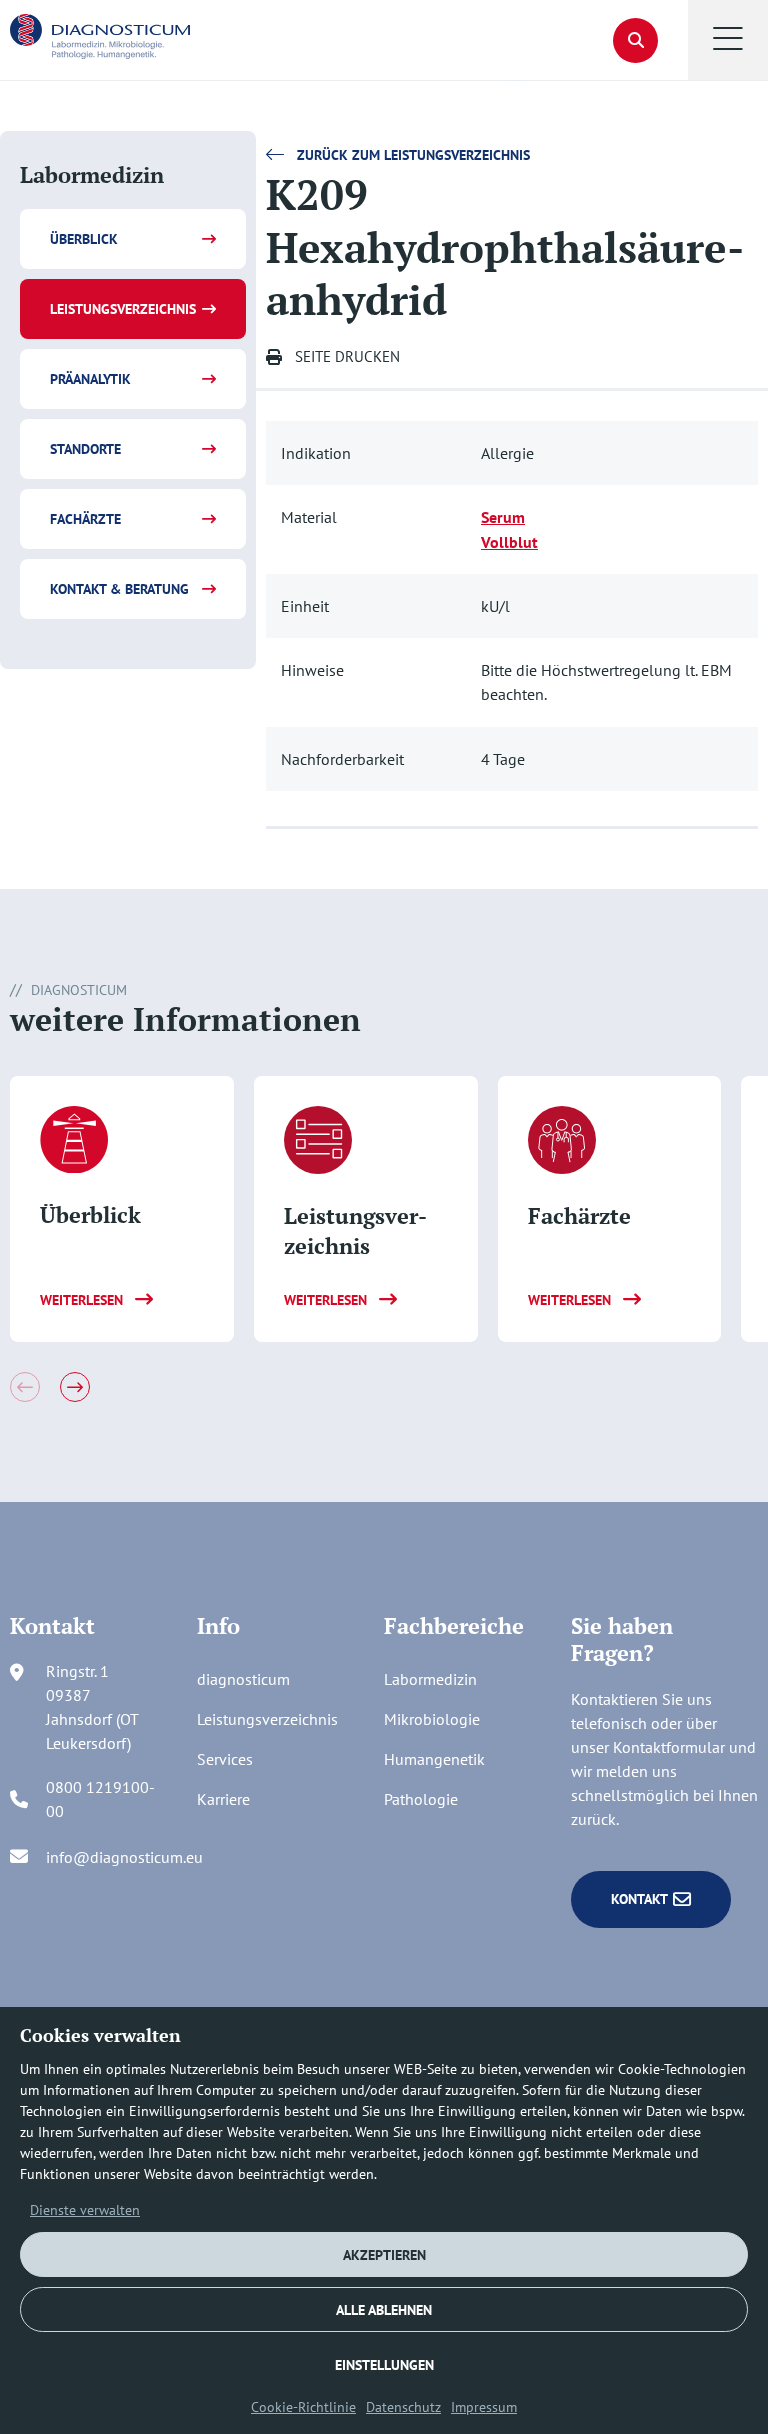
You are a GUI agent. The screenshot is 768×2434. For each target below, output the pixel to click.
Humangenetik (434, 1759)
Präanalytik (90, 379)
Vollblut (509, 542)
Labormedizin (430, 1679)
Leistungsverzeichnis (123, 309)
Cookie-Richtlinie (303, 2407)
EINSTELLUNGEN (384, 2365)
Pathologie (421, 1799)
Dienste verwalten (85, 2210)
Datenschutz (403, 2407)
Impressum (484, 2407)
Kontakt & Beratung (119, 589)
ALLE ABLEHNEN (384, 2310)
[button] (728, 40)
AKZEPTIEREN (384, 2255)
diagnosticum (243, 1679)
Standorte (85, 449)
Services (225, 1759)
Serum (503, 517)
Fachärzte (85, 519)
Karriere (223, 1799)
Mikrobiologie (432, 1719)
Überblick (84, 239)
